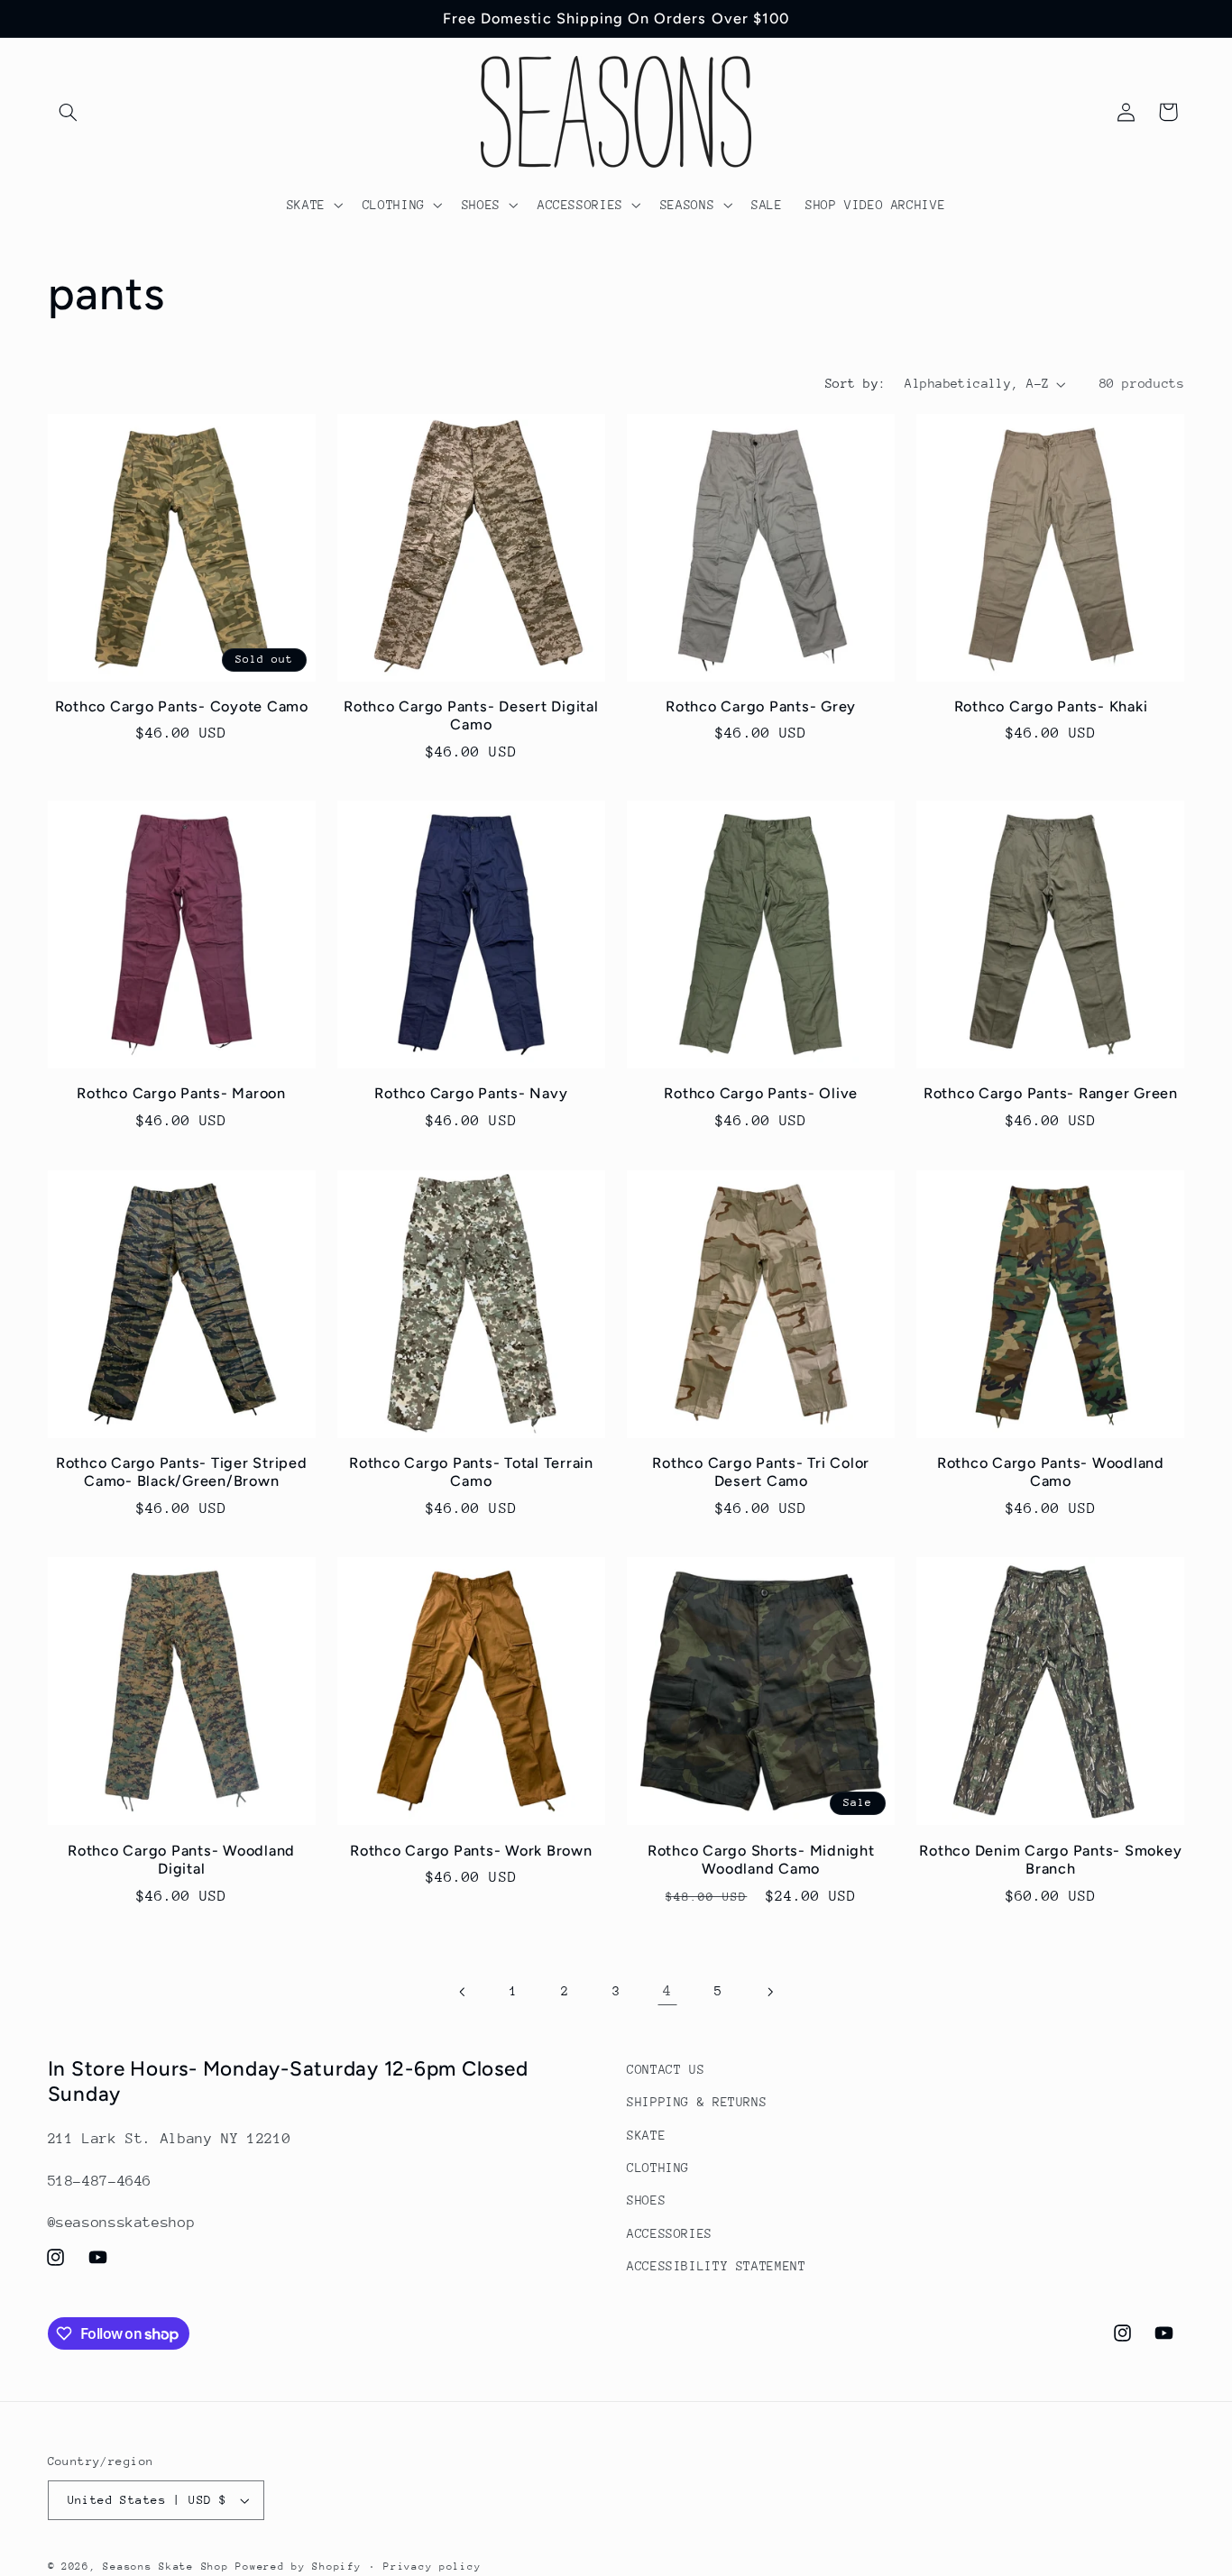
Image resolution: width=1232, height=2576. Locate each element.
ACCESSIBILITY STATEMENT (717, 2266)
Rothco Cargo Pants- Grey (761, 706)
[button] (69, 112)
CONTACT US (666, 2069)
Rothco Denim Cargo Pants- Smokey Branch (1050, 1860)
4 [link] (667, 1991)
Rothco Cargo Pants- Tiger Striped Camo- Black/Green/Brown (182, 1472)
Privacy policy (432, 2567)
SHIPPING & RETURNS (697, 2102)
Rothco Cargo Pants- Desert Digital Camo (471, 715)
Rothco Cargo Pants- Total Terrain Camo (471, 1472)
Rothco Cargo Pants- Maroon (181, 1093)
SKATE (646, 2135)
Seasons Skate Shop (169, 2567)
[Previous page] (463, 1992)
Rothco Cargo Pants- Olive (761, 1093)
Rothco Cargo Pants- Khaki (1051, 706)
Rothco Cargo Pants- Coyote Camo (182, 706)
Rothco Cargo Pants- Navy (471, 1093)
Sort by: (855, 383)
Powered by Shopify (298, 2567)
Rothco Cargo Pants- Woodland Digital (181, 1860)
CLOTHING (658, 2168)
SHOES (646, 2201)
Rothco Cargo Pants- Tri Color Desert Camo (761, 1472)
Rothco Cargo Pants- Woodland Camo (1051, 1472)
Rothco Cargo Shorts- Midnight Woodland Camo (761, 1860)
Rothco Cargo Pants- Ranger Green (1051, 1093)
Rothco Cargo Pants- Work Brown (471, 1851)
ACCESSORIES (670, 2233)
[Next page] (769, 1992)
